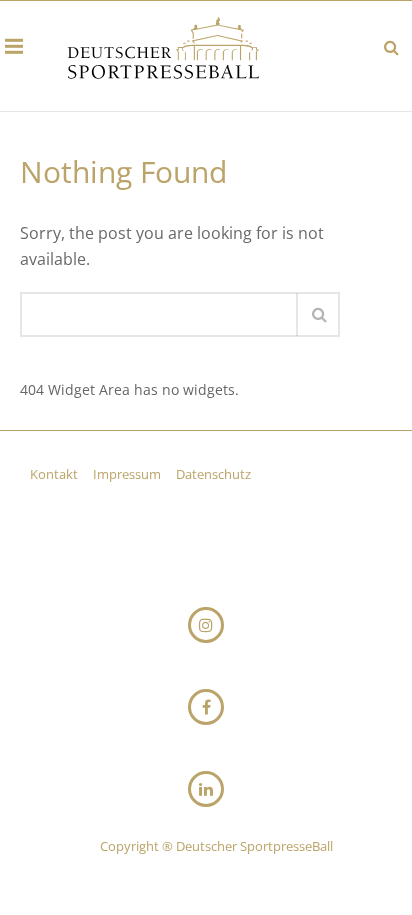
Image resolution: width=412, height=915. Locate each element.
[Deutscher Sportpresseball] (163, 51)
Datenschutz (213, 474)
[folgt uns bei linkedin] (206, 789)
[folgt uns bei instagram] (206, 625)
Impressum (128, 474)
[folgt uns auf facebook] (206, 707)
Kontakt (55, 474)
